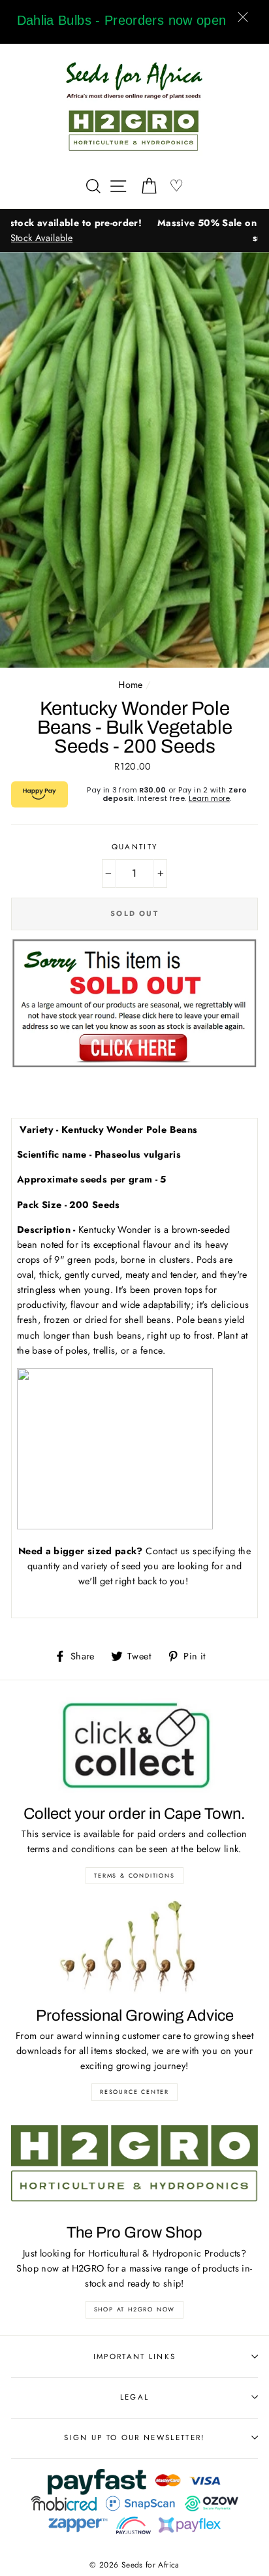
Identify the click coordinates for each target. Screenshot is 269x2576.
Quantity (135, 847)
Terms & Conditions (134, 1875)
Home (130, 685)
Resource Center (134, 2092)
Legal (135, 2397)
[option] (134, 231)
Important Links (135, 2356)
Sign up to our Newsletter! (134, 2437)
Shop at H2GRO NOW (135, 2309)
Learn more (209, 798)
